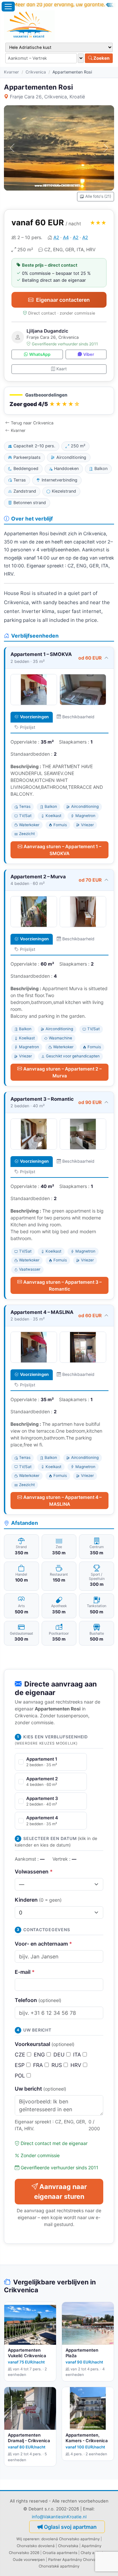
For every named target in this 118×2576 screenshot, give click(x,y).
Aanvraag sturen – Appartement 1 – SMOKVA (62, 850)
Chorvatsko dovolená (36, 2546)
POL (21, 2075)
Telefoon (38, 2000)
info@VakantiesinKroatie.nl (59, 2517)
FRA (39, 2065)
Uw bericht (40, 2089)
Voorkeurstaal (45, 2044)
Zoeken (101, 58)
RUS (58, 2065)
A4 (66, 237)
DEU (60, 2055)
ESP (20, 2065)
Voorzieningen (34, 717)
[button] (59, 401)
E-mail (25, 1972)
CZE (21, 2055)
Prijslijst (28, 727)
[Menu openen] (8, 7)
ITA (78, 2055)
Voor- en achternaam (43, 1944)
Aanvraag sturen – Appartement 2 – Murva (62, 1072)
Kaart (62, 369)
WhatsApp (40, 354)
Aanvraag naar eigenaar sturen (60, 2192)
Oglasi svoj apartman (70, 2527)
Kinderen (38, 1900)
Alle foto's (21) (98, 196)
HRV (77, 2065)
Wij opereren (28, 2539)
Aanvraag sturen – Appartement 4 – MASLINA (62, 1501)
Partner (55, 2560)
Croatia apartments (60, 2553)
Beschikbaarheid (78, 717)
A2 (56, 237)
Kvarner (11, 72)
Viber (89, 354)
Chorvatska (68, 2546)
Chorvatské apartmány (59, 2566)
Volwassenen (34, 1871)
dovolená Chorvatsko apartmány (70, 2539)
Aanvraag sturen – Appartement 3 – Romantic (62, 1285)
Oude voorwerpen (29, 2560)
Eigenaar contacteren (63, 300)
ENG (40, 2055)
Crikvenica (36, 72)
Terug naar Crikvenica (32, 423)
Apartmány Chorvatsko (83, 2560)
